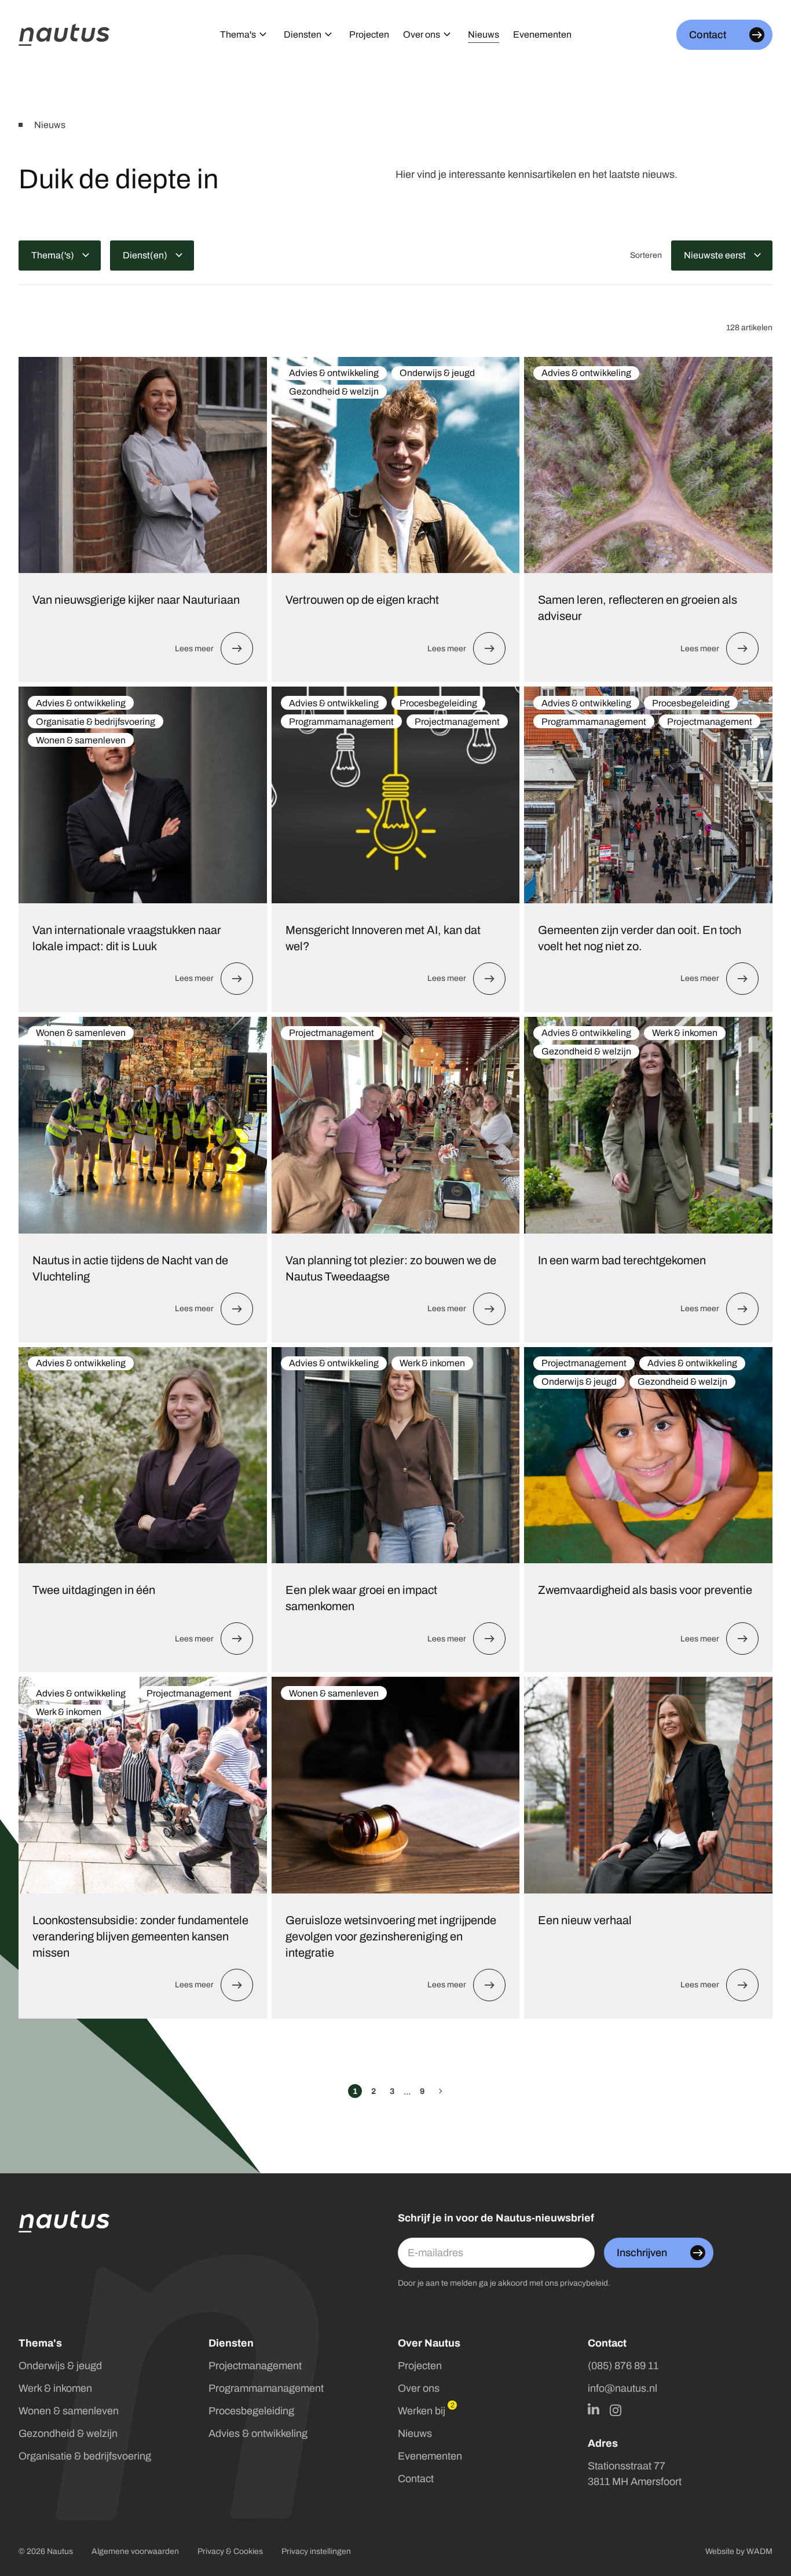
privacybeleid (584, 2283)
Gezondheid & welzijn (68, 2433)
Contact (416, 2479)
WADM (759, 2551)
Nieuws (415, 2433)
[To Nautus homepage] (64, 35)
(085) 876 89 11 (623, 2366)
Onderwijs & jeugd (60, 2366)
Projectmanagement (255, 2366)
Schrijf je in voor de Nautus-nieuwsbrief (496, 2218)
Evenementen (430, 2456)
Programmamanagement (266, 2388)
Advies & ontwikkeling (258, 2433)
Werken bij (422, 2411)
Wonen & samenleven (69, 2411)
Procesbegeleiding (251, 2411)
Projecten (420, 2366)
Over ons (419, 2388)
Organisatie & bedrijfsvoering (85, 2456)
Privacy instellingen (316, 2551)
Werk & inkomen (55, 2388)
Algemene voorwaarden (135, 2551)
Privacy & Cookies (230, 2551)
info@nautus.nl (622, 2388)
